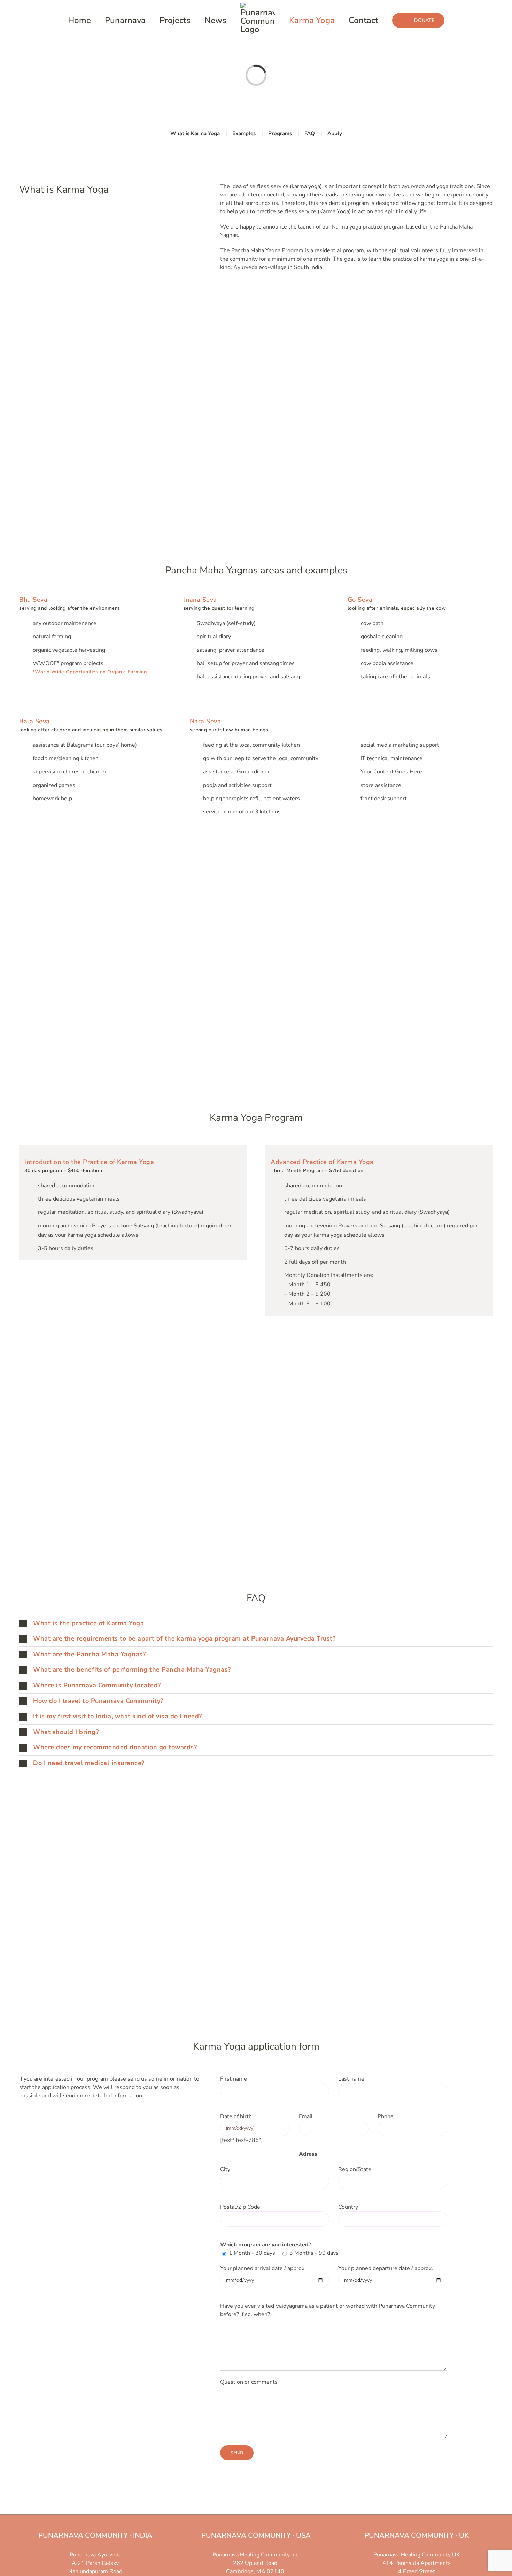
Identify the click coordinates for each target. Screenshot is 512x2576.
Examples (244, 133)
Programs (280, 133)
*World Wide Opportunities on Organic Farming (90, 672)
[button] (256, 1624)
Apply (335, 133)
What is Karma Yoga (195, 133)
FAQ (310, 133)
